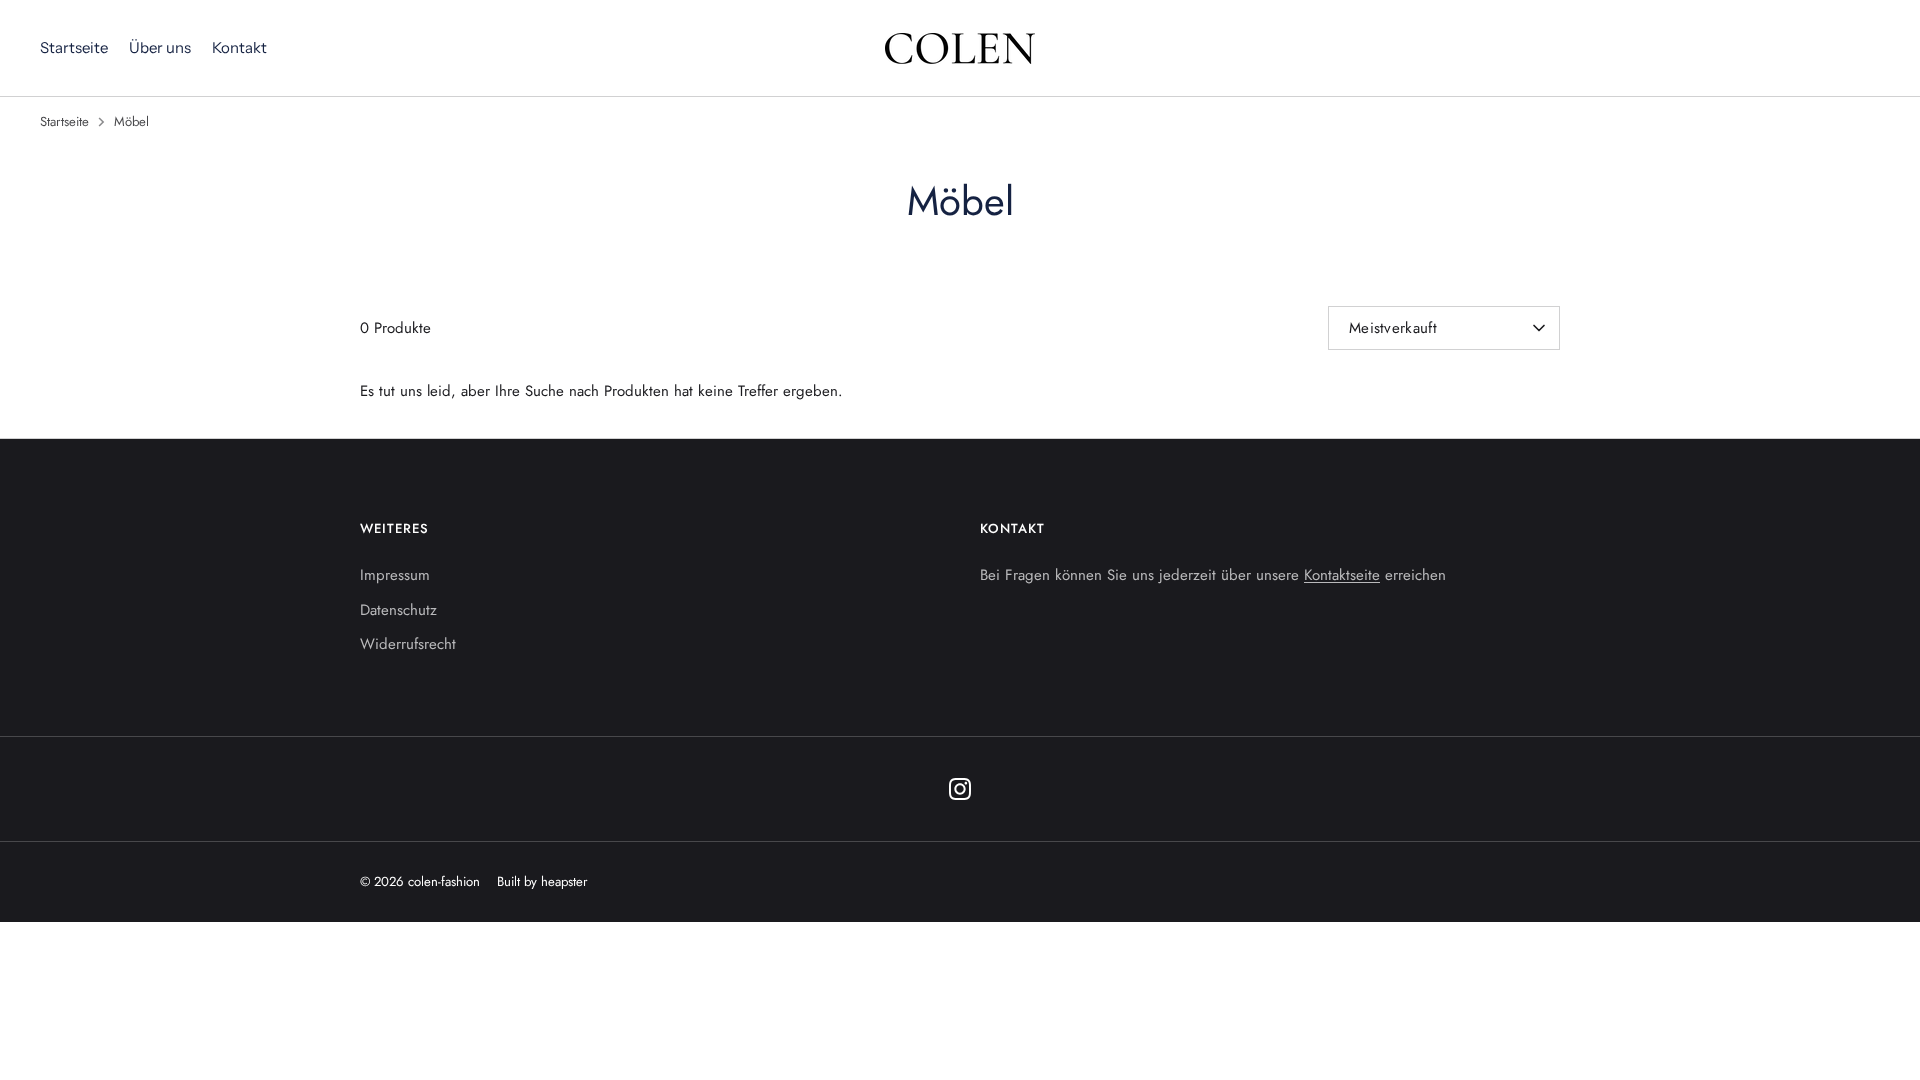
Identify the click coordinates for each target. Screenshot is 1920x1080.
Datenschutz (398, 610)
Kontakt (239, 47)
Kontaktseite (1342, 575)
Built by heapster (542, 881)
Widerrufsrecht (408, 644)
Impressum (395, 575)
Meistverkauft (1393, 328)
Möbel (131, 121)
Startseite (74, 47)
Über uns (160, 47)
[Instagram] (960, 789)
